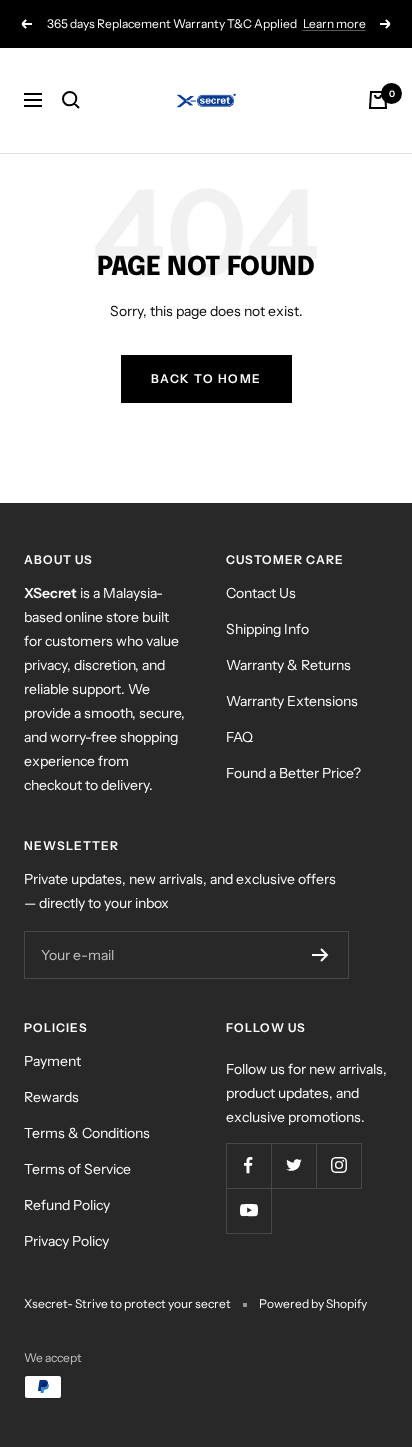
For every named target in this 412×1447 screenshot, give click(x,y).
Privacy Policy (66, 1241)
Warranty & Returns (288, 665)
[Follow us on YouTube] (248, 1210)
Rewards (51, 1097)
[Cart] (378, 100)
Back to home (206, 378)
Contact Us (261, 593)
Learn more (334, 23)
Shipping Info (267, 629)
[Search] (71, 100)
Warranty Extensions (292, 701)
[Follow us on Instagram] (338, 1165)
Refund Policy (67, 1205)
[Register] (320, 955)
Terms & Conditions (87, 1133)
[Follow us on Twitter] (293, 1165)
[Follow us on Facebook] (248, 1165)
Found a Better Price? (293, 773)
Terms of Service (77, 1169)
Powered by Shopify (313, 1303)
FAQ (239, 737)
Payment (52, 1061)
